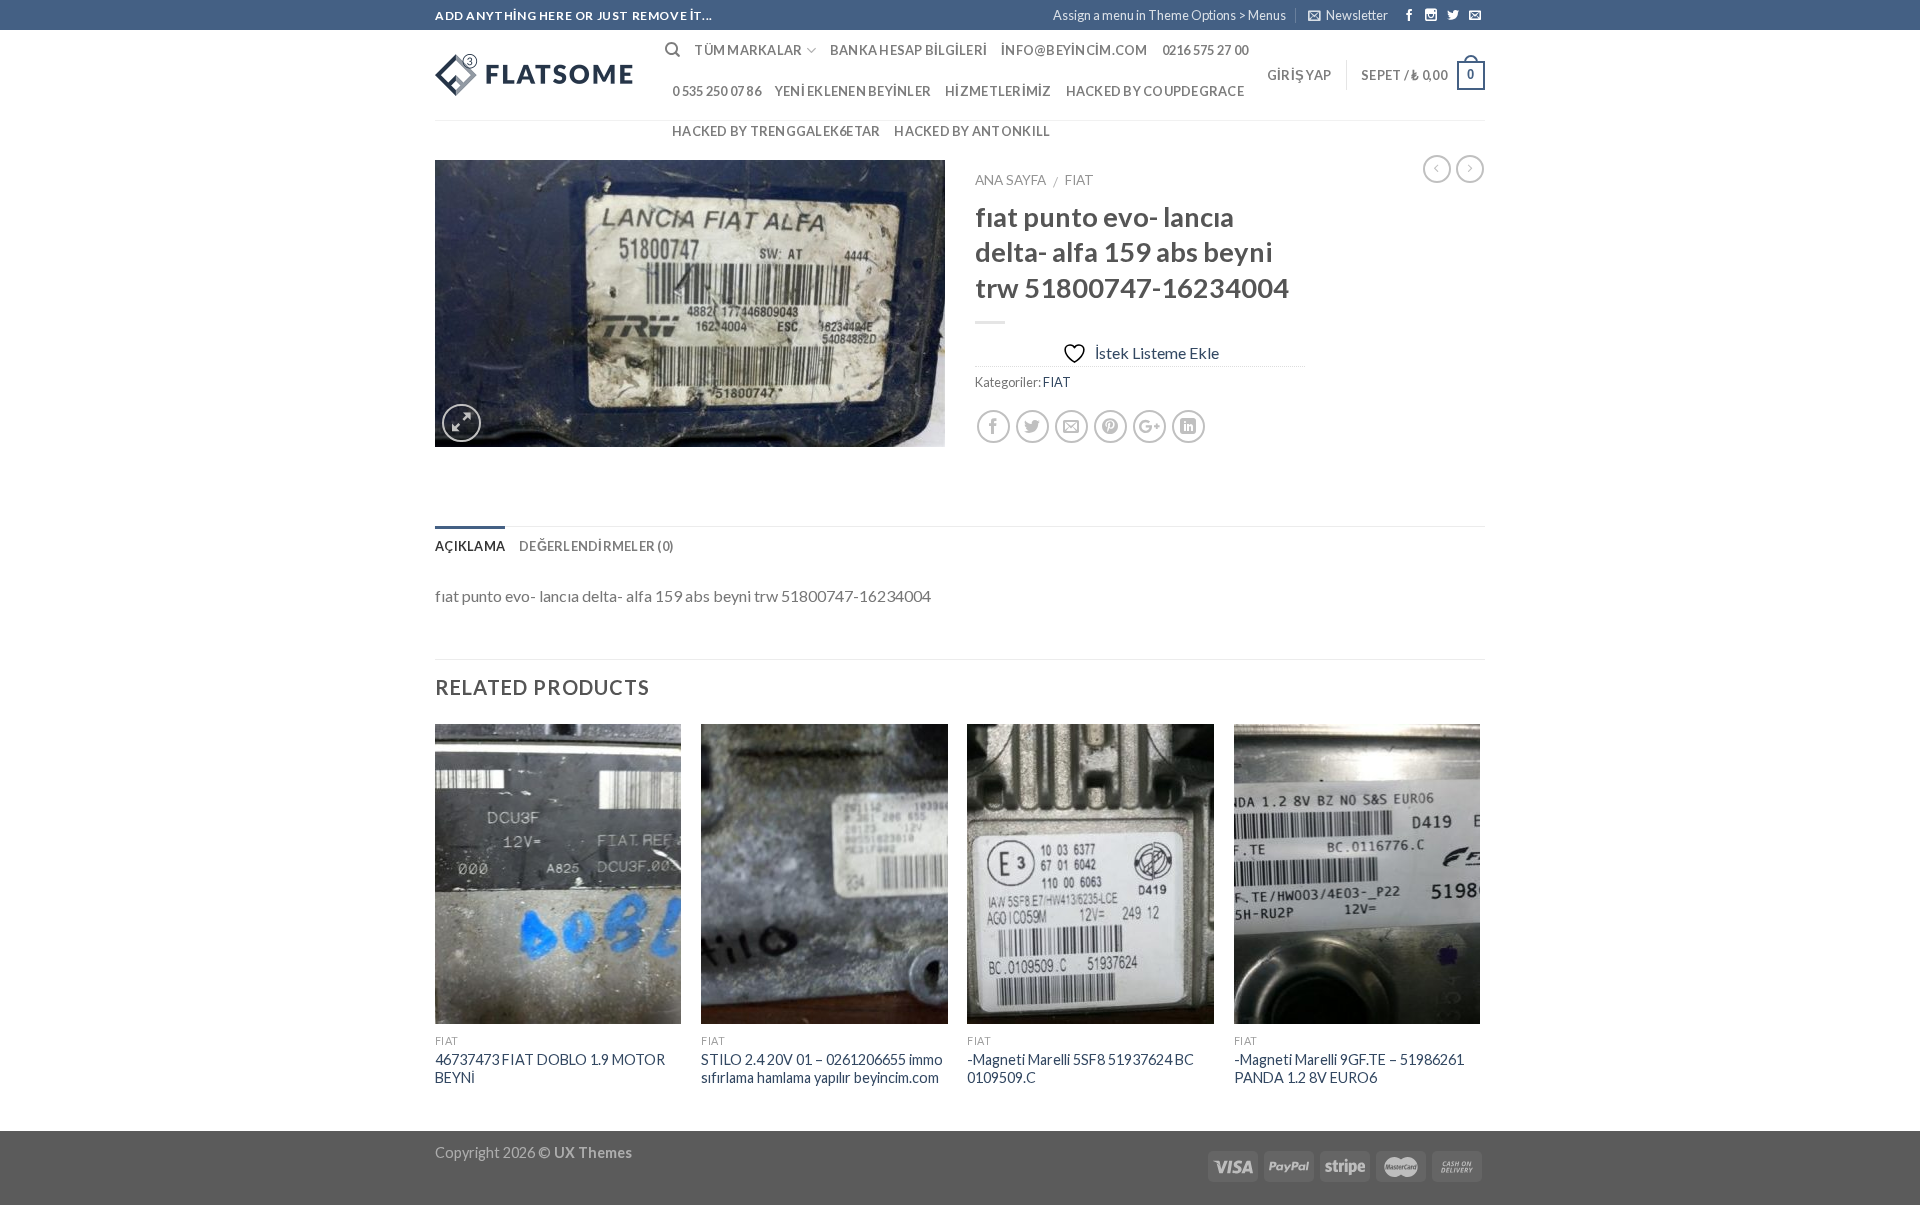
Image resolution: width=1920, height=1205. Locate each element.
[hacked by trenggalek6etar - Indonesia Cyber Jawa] (535, 75)
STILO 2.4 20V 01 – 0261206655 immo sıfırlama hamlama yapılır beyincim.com (822, 1069)
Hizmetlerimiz (998, 91)
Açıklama (470, 546)
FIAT (1079, 180)
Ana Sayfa (1010, 180)
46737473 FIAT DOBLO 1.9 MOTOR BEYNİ (550, 1069)
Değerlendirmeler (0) (596, 546)
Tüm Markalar (748, 50)
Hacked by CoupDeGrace (1155, 91)
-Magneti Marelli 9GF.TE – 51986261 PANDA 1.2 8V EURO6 (1349, 1069)
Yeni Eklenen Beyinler (853, 91)
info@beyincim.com (1074, 50)
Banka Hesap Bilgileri (908, 50)
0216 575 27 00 (1205, 50)
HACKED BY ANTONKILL (972, 131)
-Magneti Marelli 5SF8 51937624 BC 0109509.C (1080, 1069)
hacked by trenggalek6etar (776, 131)
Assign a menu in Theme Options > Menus (1169, 15)
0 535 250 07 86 (716, 91)
